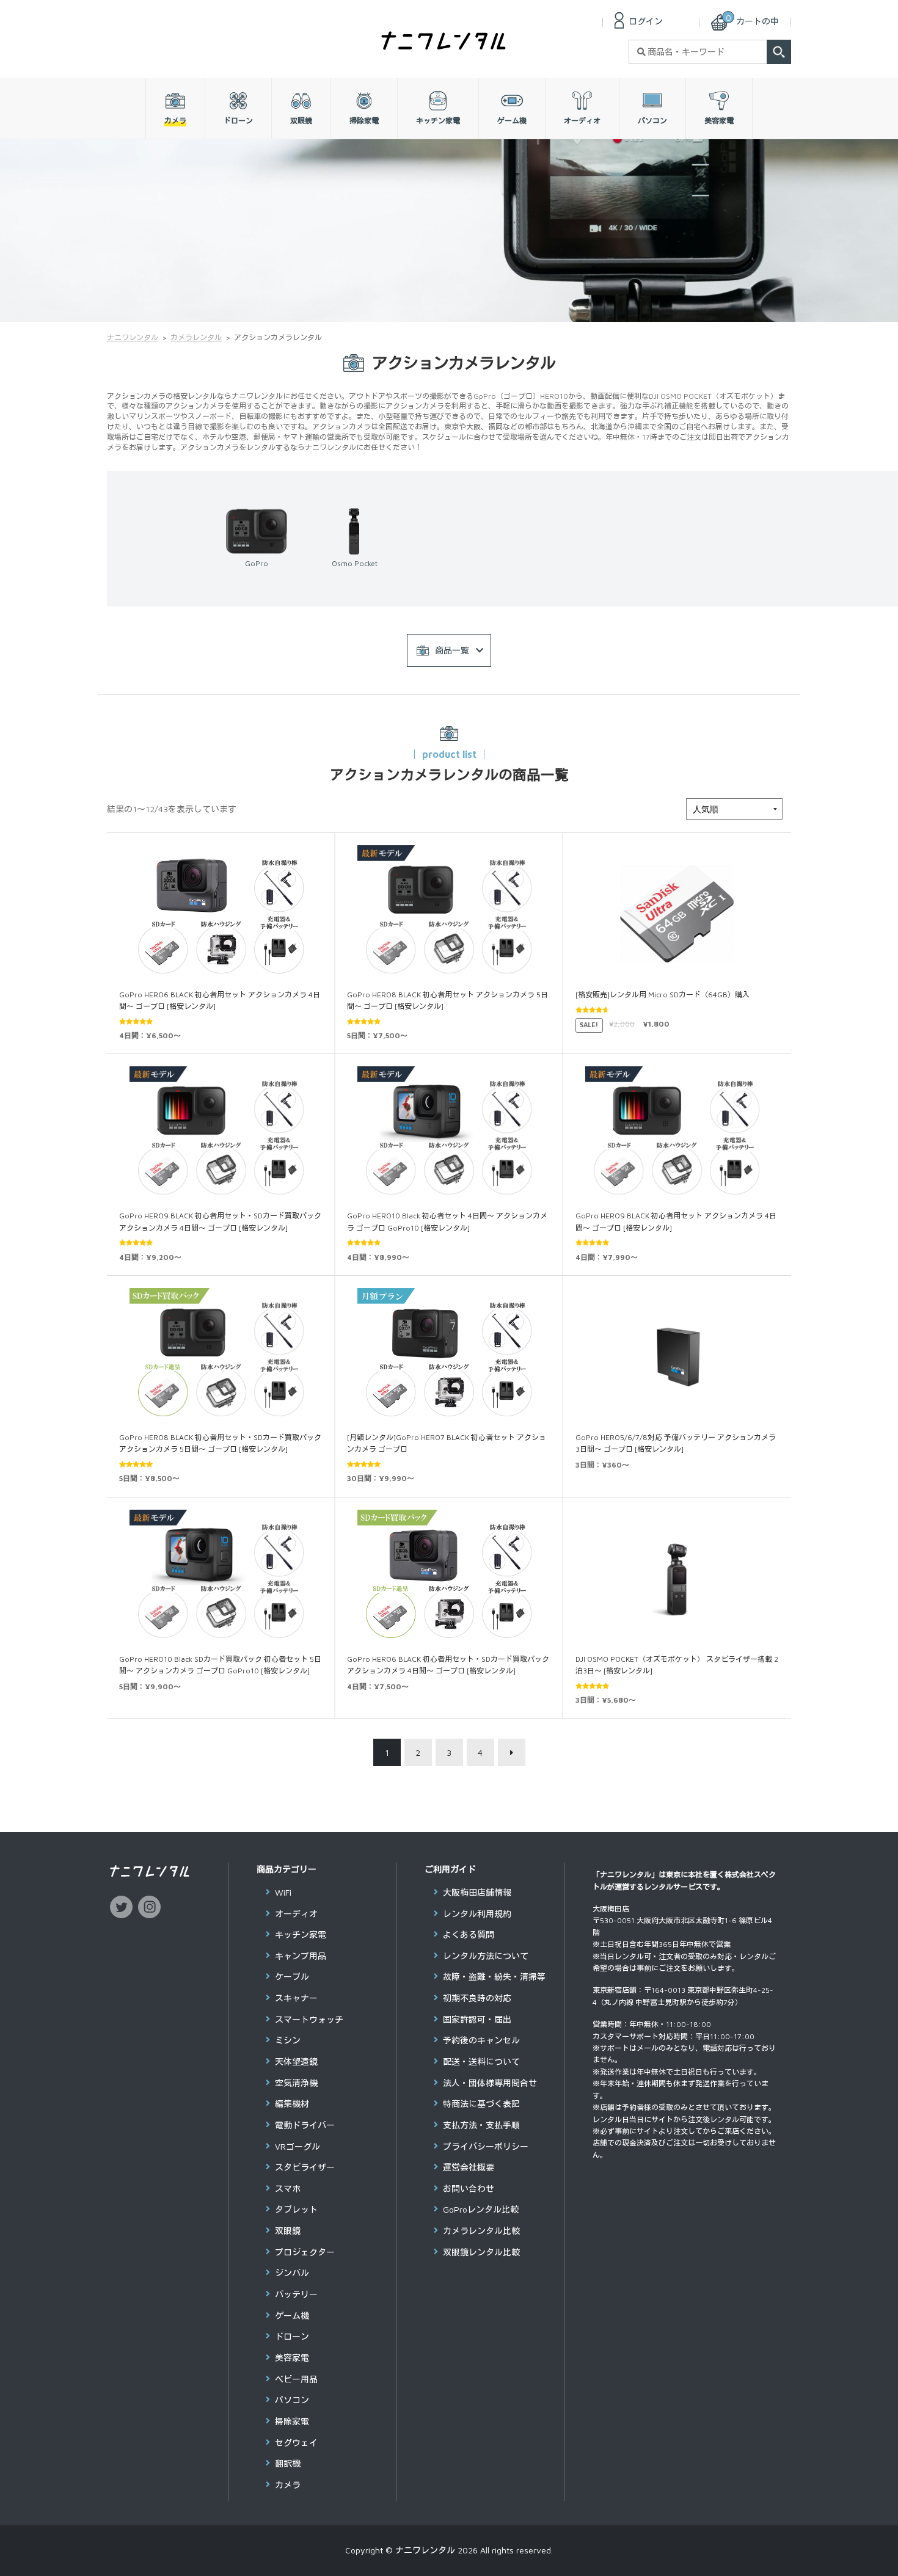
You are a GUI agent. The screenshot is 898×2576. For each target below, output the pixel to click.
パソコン (292, 2400)
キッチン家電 (301, 1934)
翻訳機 (288, 2463)
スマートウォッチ (309, 2019)
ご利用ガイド (450, 1869)
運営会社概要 (469, 2167)
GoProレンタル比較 (481, 2209)
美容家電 (292, 2358)
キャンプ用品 (301, 1956)
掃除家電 (292, 2421)
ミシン (288, 2040)
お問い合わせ (469, 2189)
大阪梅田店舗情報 (477, 1892)
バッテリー (296, 2294)
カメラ (288, 2485)
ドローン (292, 2336)
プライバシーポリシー (486, 2146)
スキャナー (296, 1998)
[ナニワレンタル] (444, 45)
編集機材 (292, 2104)
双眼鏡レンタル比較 (481, 2252)
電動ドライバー (305, 2125)
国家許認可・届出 (477, 2019)
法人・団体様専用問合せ (490, 2083)
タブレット (296, 2209)
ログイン (646, 21)
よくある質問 (469, 1934)
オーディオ (296, 1914)
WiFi (283, 1892)
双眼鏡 (288, 2231)
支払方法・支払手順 (481, 2125)
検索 (779, 52)
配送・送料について (481, 2061)
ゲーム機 (292, 2316)
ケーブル (292, 1977)
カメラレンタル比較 (481, 2231)
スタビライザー (305, 2167)
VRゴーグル (298, 2146)
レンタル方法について (486, 1956)
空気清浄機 (296, 2083)
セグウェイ (296, 2443)
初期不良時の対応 (477, 1998)
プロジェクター (305, 2252)
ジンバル (292, 2273)
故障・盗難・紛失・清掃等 (494, 1977)
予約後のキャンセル (481, 2040)
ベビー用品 (296, 2379)
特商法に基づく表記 (481, 2104)
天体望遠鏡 (296, 2061)
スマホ (288, 2189)
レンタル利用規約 (477, 1914)
